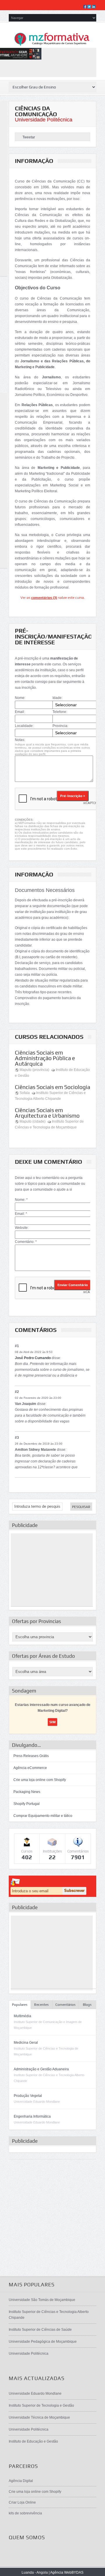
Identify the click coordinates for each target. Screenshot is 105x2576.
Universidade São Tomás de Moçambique (42, 2300)
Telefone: (60, 712)
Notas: (20, 740)
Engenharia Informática (32, 2116)
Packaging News (27, 1792)
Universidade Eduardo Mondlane (35, 2394)
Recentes (41, 2005)
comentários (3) (44, 598)
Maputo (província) (34, 1070)
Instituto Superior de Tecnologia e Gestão (41, 2405)
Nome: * (21, 1200)
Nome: (20, 698)
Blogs (87, 2005)
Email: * (21, 1214)
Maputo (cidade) (33, 1121)
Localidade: (24, 726)
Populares (20, 2005)
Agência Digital (21, 2481)
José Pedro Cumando (33, 1358)
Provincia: (60, 726)
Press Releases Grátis (31, 1756)
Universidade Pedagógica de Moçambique (43, 2342)
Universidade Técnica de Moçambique (39, 2417)
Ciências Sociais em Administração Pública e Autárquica (45, 1058)
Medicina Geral (26, 2043)
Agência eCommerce (30, 1768)
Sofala (25, 1093)
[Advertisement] (52, 1570)
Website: (22, 1228)
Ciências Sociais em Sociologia (52, 1087)
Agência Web (61, 2572)
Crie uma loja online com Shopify (40, 1780)
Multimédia (22, 2016)
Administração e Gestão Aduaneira (41, 2069)
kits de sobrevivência (25, 2513)
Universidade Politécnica (44, 120)
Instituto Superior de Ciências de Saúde (40, 2330)
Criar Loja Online (22, 2502)
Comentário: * (26, 1242)
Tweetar (29, 137)
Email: (20, 712)
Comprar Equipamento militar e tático (43, 1816)
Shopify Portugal (27, 1804)
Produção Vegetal (28, 2096)
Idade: (57, 698)
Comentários (65, 2005)
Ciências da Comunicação (36, 111)
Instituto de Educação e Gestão (33, 2441)
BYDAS (77, 2572)
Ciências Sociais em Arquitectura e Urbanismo (47, 1113)
